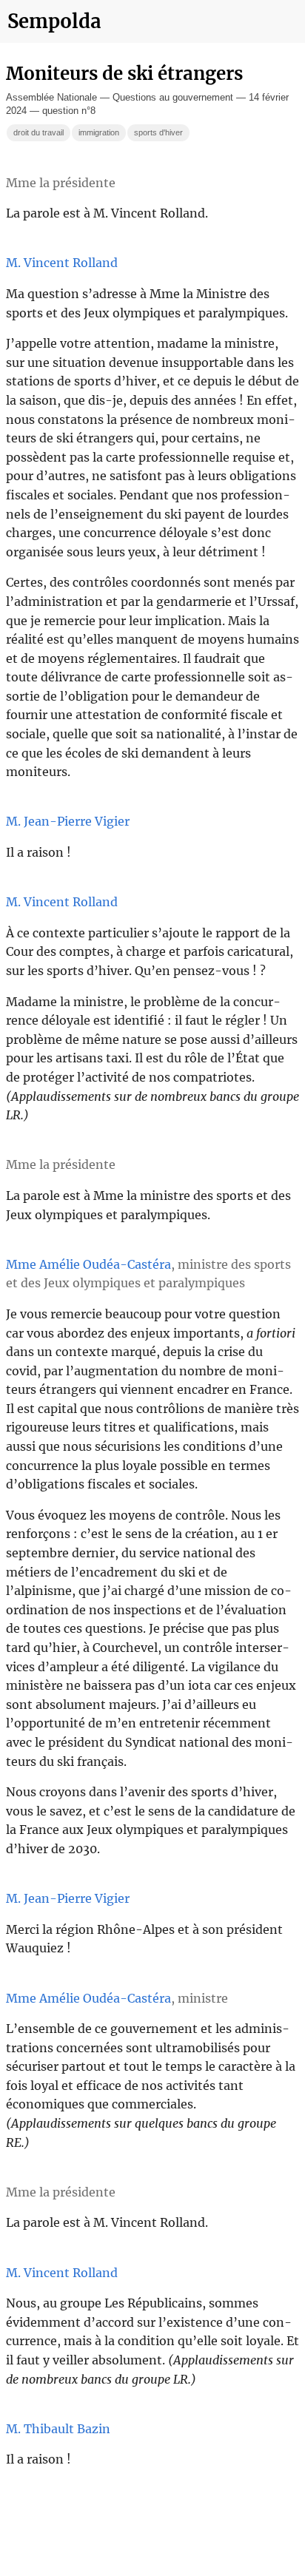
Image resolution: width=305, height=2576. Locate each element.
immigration (99, 132)
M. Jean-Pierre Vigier (68, 821)
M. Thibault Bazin (58, 2429)
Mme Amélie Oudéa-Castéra (88, 1264)
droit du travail (38, 132)
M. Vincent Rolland (62, 263)
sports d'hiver (158, 132)
